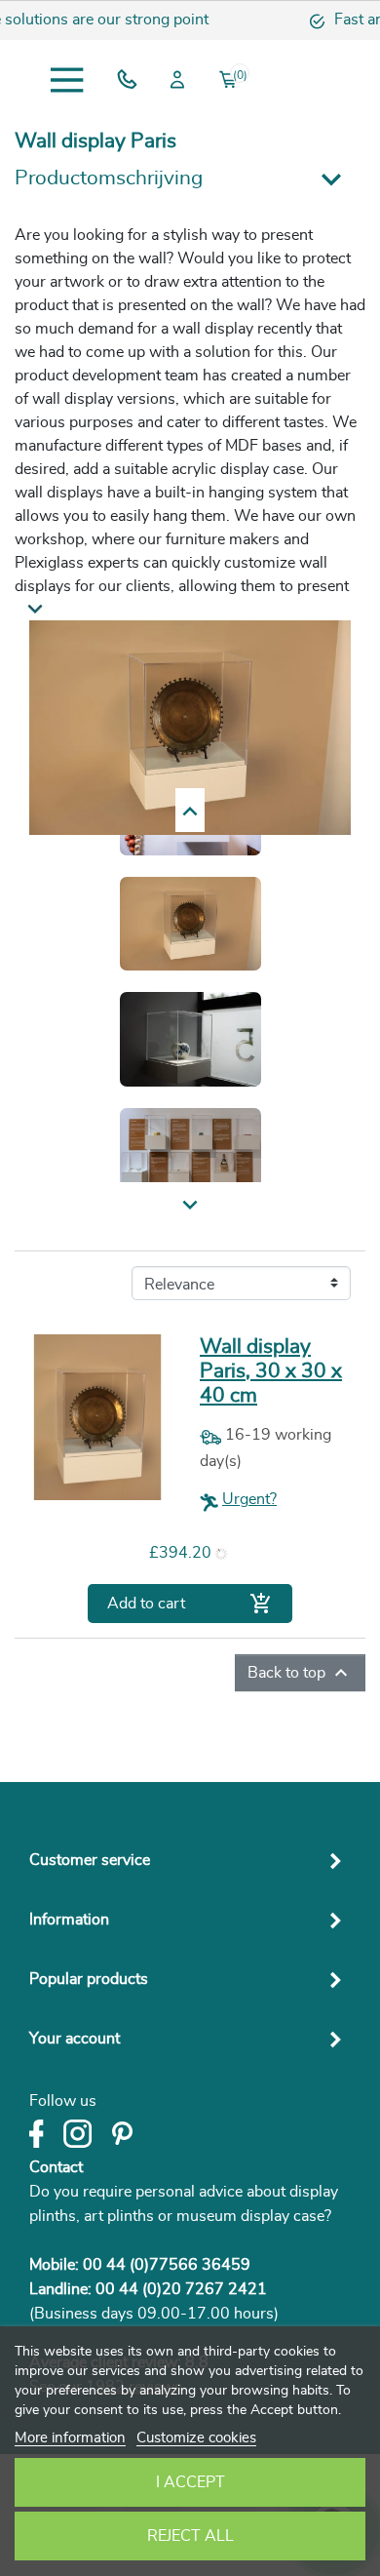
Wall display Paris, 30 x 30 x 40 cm (271, 1371)
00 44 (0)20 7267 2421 (181, 2289)
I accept (190, 2482)
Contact (56, 2167)
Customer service (90, 1860)
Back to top (300, 1673)
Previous (190, 1207)
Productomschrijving (109, 178)
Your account (75, 2039)
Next (190, 811)
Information (69, 1920)
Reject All (190, 2536)
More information (70, 2438)
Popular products (89, 1979)
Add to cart (190, 1604)
